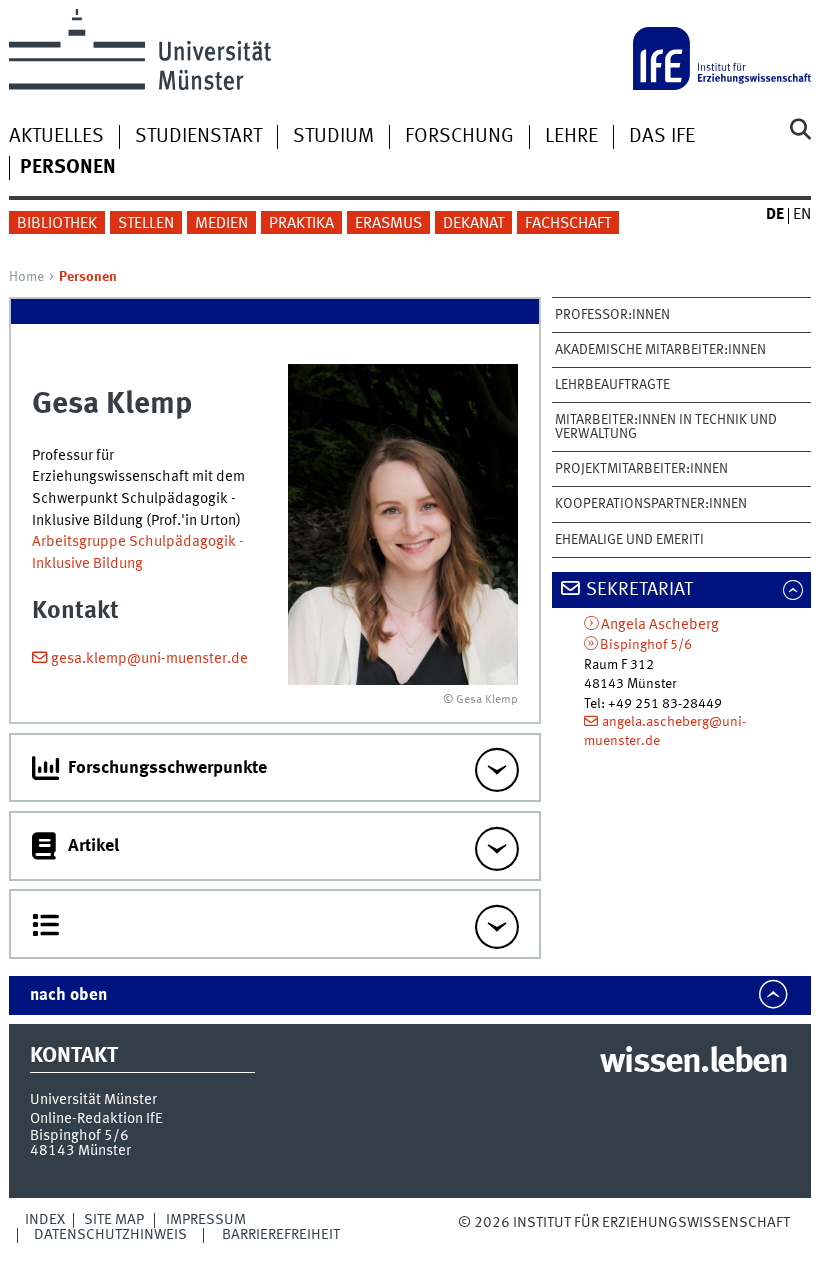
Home (26, 277)
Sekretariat (639, 590)
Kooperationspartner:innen (651, 504)
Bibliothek (57, 224)
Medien (221, 224)
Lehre (571, 137)
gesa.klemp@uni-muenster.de (149, 659)
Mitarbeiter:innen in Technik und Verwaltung (666, 427)
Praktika (301, 224)
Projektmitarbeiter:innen (641, 469)
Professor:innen (612, 315)
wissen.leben (693, 1063)
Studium (333, 137)
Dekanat (473, 224)
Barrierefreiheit (281, 1235)
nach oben (68, 995)
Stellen (146, 224)
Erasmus (388, 224)
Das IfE (662, 137)
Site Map (114, 1220)
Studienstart (198, 137)
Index (45, 1220)
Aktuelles (56, 137)
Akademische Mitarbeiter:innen (660, 350)
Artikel (93, 846)
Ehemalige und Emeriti (629, 540)
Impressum (206, 1220)
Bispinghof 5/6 (646, 645)
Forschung (459, 137)
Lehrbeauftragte (612, 385)
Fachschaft (568, 224)
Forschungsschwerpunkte (167, 768)
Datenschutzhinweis (110, 1235)
